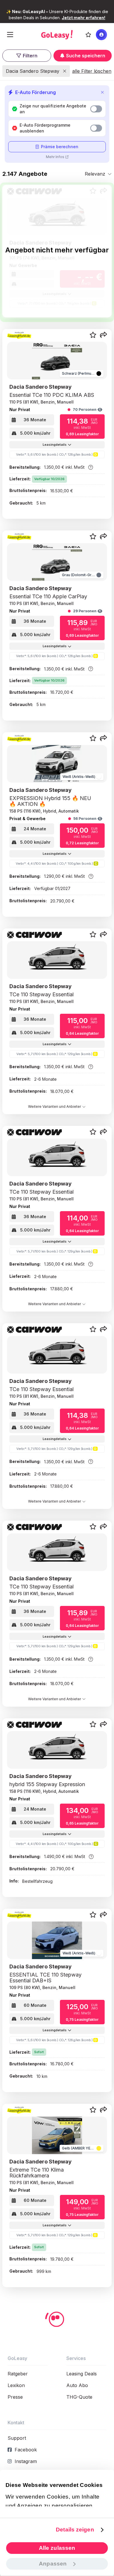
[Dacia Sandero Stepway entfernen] (65, 71)
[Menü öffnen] (10, 35)
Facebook (26, 2450)
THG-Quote (79, 2397)
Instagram (26, 2461)
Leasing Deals (82, 2374)
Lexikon (16, 2385)
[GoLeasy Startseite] (57, 35)
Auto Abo (77, 2385)
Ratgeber (18, 2374)
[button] (103, 335)
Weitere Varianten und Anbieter (55, 1106)
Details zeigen (75, 2530)
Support (17, 2438)
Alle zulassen (57, 2548)
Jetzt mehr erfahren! (83, 18)
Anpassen (53, 2564)
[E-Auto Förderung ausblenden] (102, 92)
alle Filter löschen (92, 71)
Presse (15, 2397)
